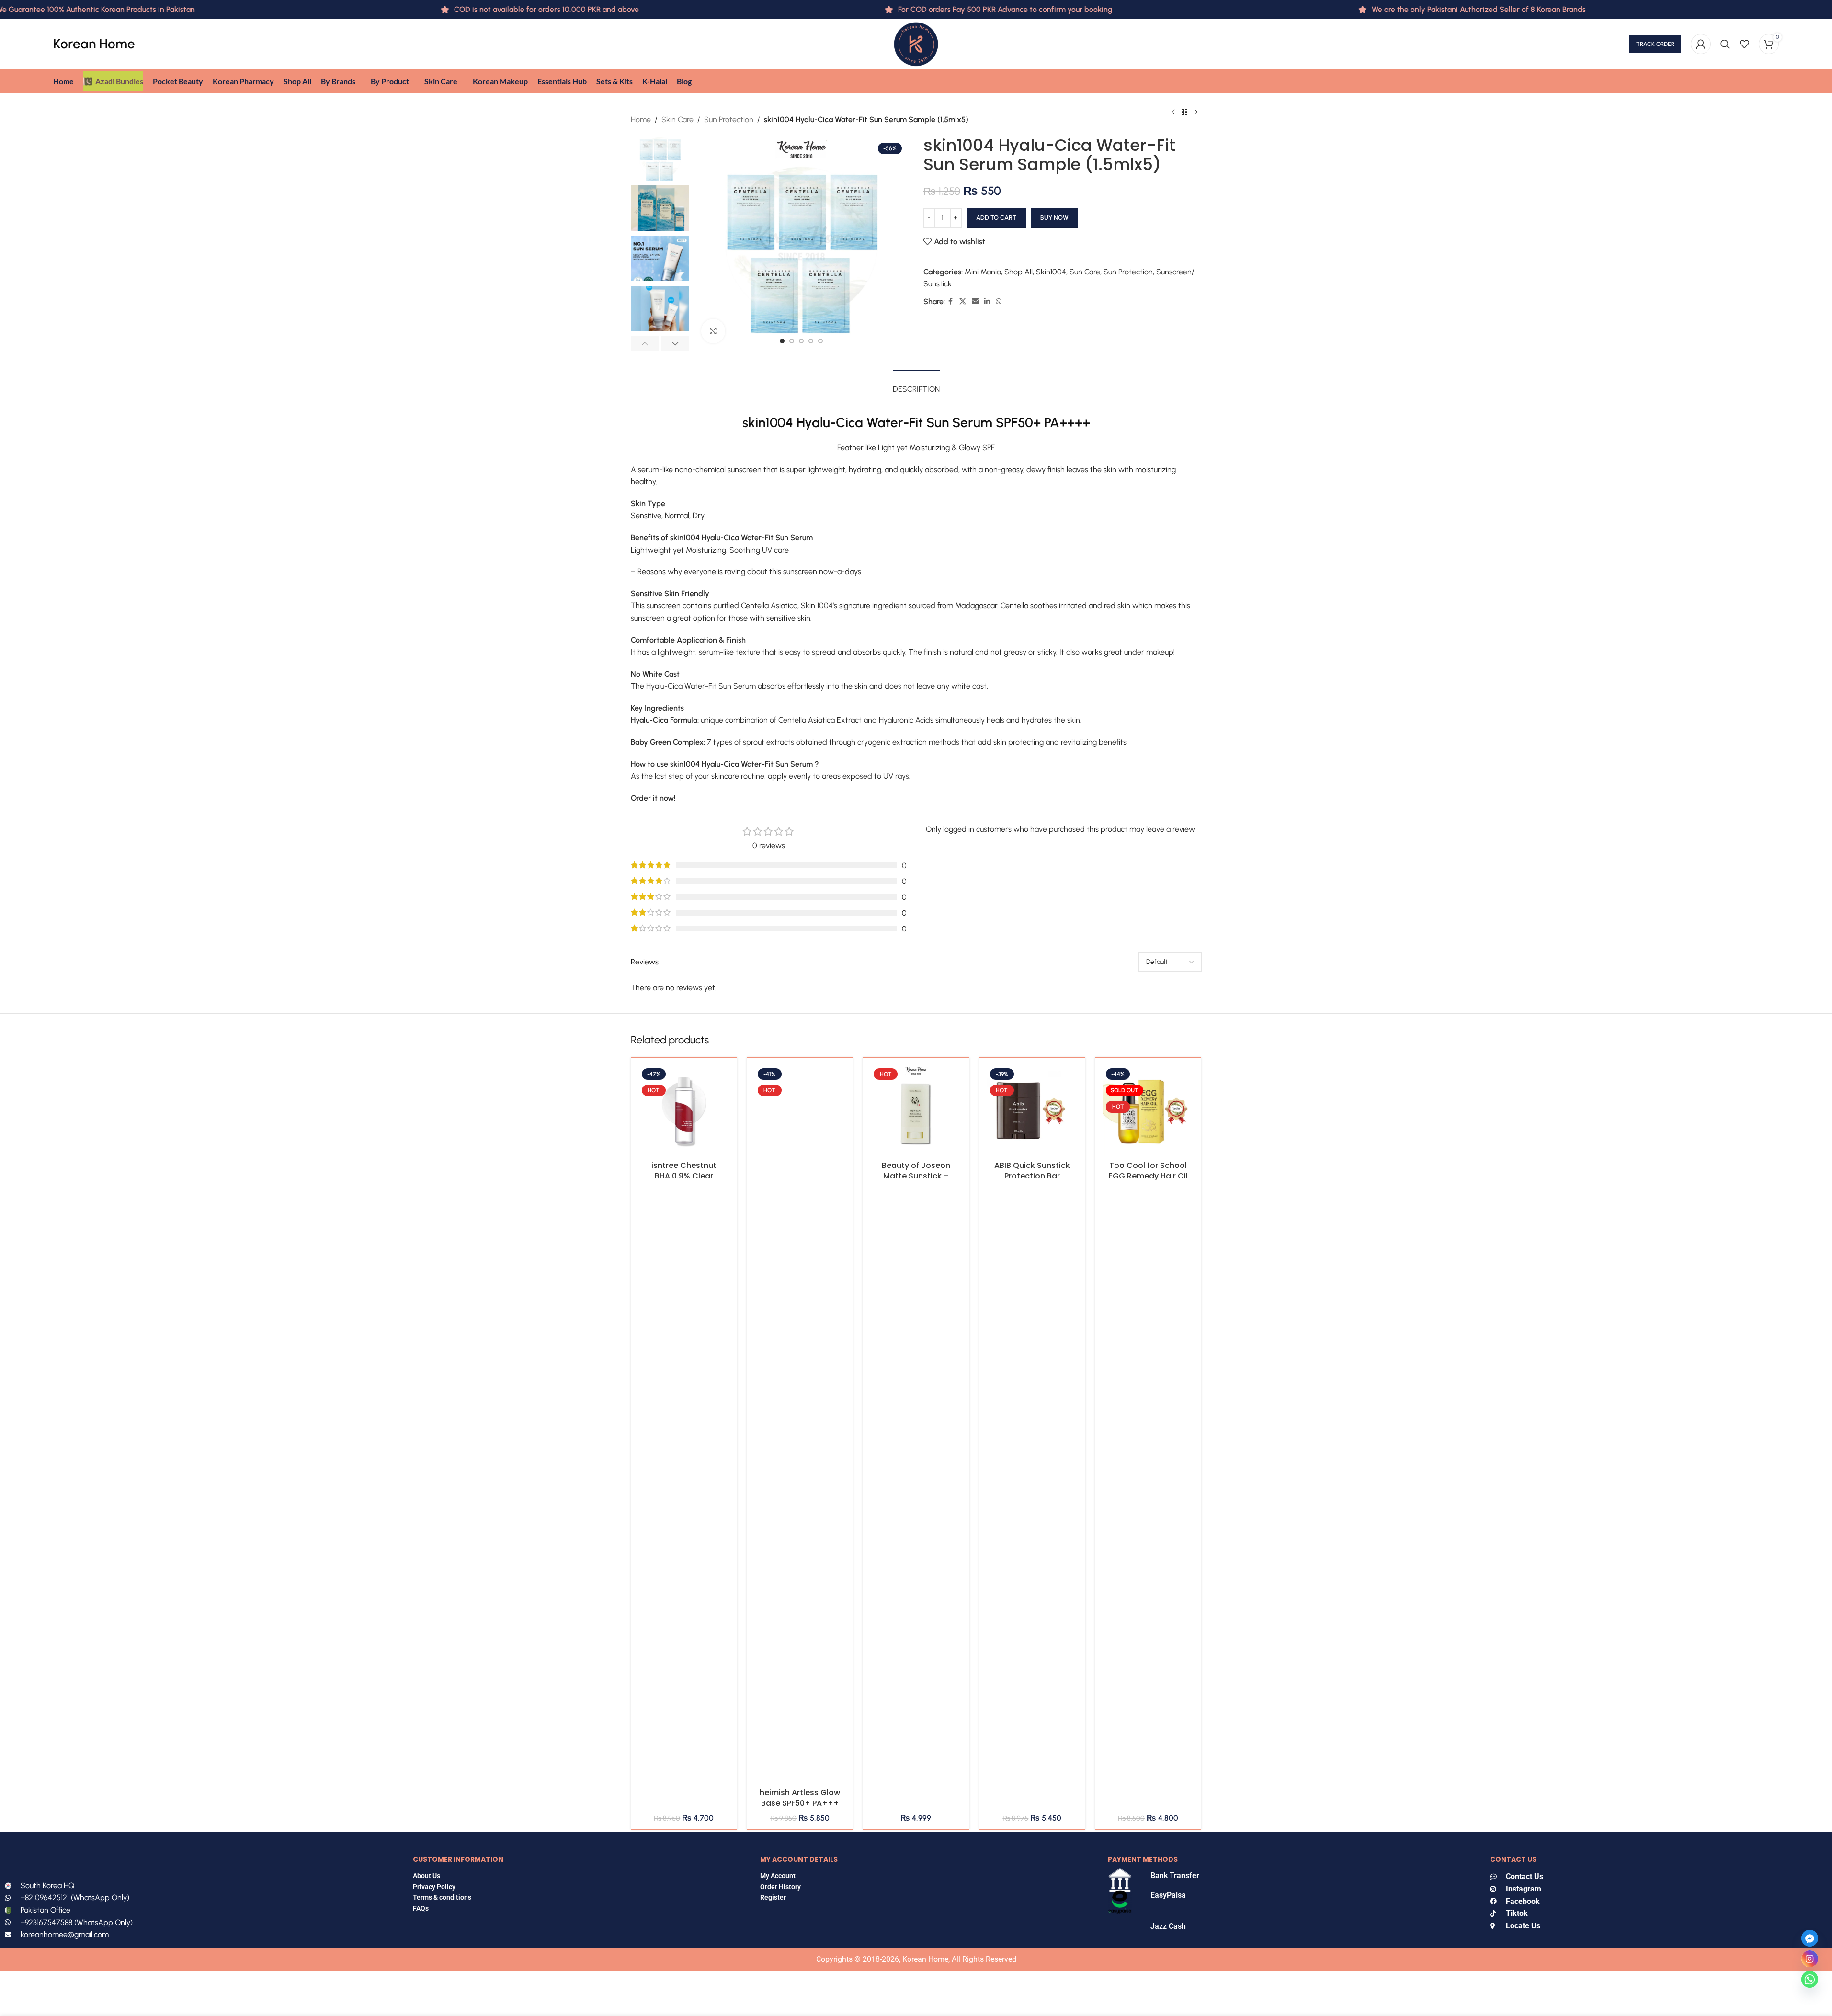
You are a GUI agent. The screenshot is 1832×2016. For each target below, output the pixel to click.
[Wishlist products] (1744, 44)
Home (641, 119)
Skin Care (677, 119)
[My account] (1701, 44)
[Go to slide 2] (792, 341)
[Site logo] (916, 43)
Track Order (1655, 44)
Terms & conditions (442, 1897)
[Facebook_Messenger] (1810, 1938)
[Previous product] (1173, 113)
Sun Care (1085, 272)
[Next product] (1196, 113)
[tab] (916, 384)
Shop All (1018, 272)
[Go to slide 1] (782, 341)
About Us (427, 1876)
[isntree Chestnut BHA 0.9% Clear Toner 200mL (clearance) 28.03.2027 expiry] (684, 1110)
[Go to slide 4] (811, 341)
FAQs (421, 1908)
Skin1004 (1051, 272)
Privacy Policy (434, 1887)
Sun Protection (729, 119)
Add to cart (996, 218)
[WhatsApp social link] (999, 302)
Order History (780, 1887)
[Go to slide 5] (820, 341)
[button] (645, 343)
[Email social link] (975, 302)
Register (773, 1897)
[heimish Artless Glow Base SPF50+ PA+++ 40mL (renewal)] (800, 1424)
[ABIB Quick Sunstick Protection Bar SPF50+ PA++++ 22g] (1032, 1110)
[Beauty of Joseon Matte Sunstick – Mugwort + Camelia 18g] (916, 1110)
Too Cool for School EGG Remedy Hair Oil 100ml (1148, 1176)
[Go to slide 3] (801, 341)
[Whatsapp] (1810, 1979)
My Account (778, 1876)
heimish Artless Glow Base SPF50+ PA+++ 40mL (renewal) (800, 1803)
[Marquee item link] (1399, 10)
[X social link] (963, 302)
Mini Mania (983, 272)
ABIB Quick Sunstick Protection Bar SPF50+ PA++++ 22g (1032, 1176)
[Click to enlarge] (713, 331)
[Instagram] (1810, 1959)
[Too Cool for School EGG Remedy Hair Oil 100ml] (1148, 1110)
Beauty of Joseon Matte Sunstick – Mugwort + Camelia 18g (916, 1181)
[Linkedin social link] (987, 302)
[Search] (1725, 44)
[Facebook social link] (951, 302)
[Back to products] (1184, 113)
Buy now (1054, 218)
